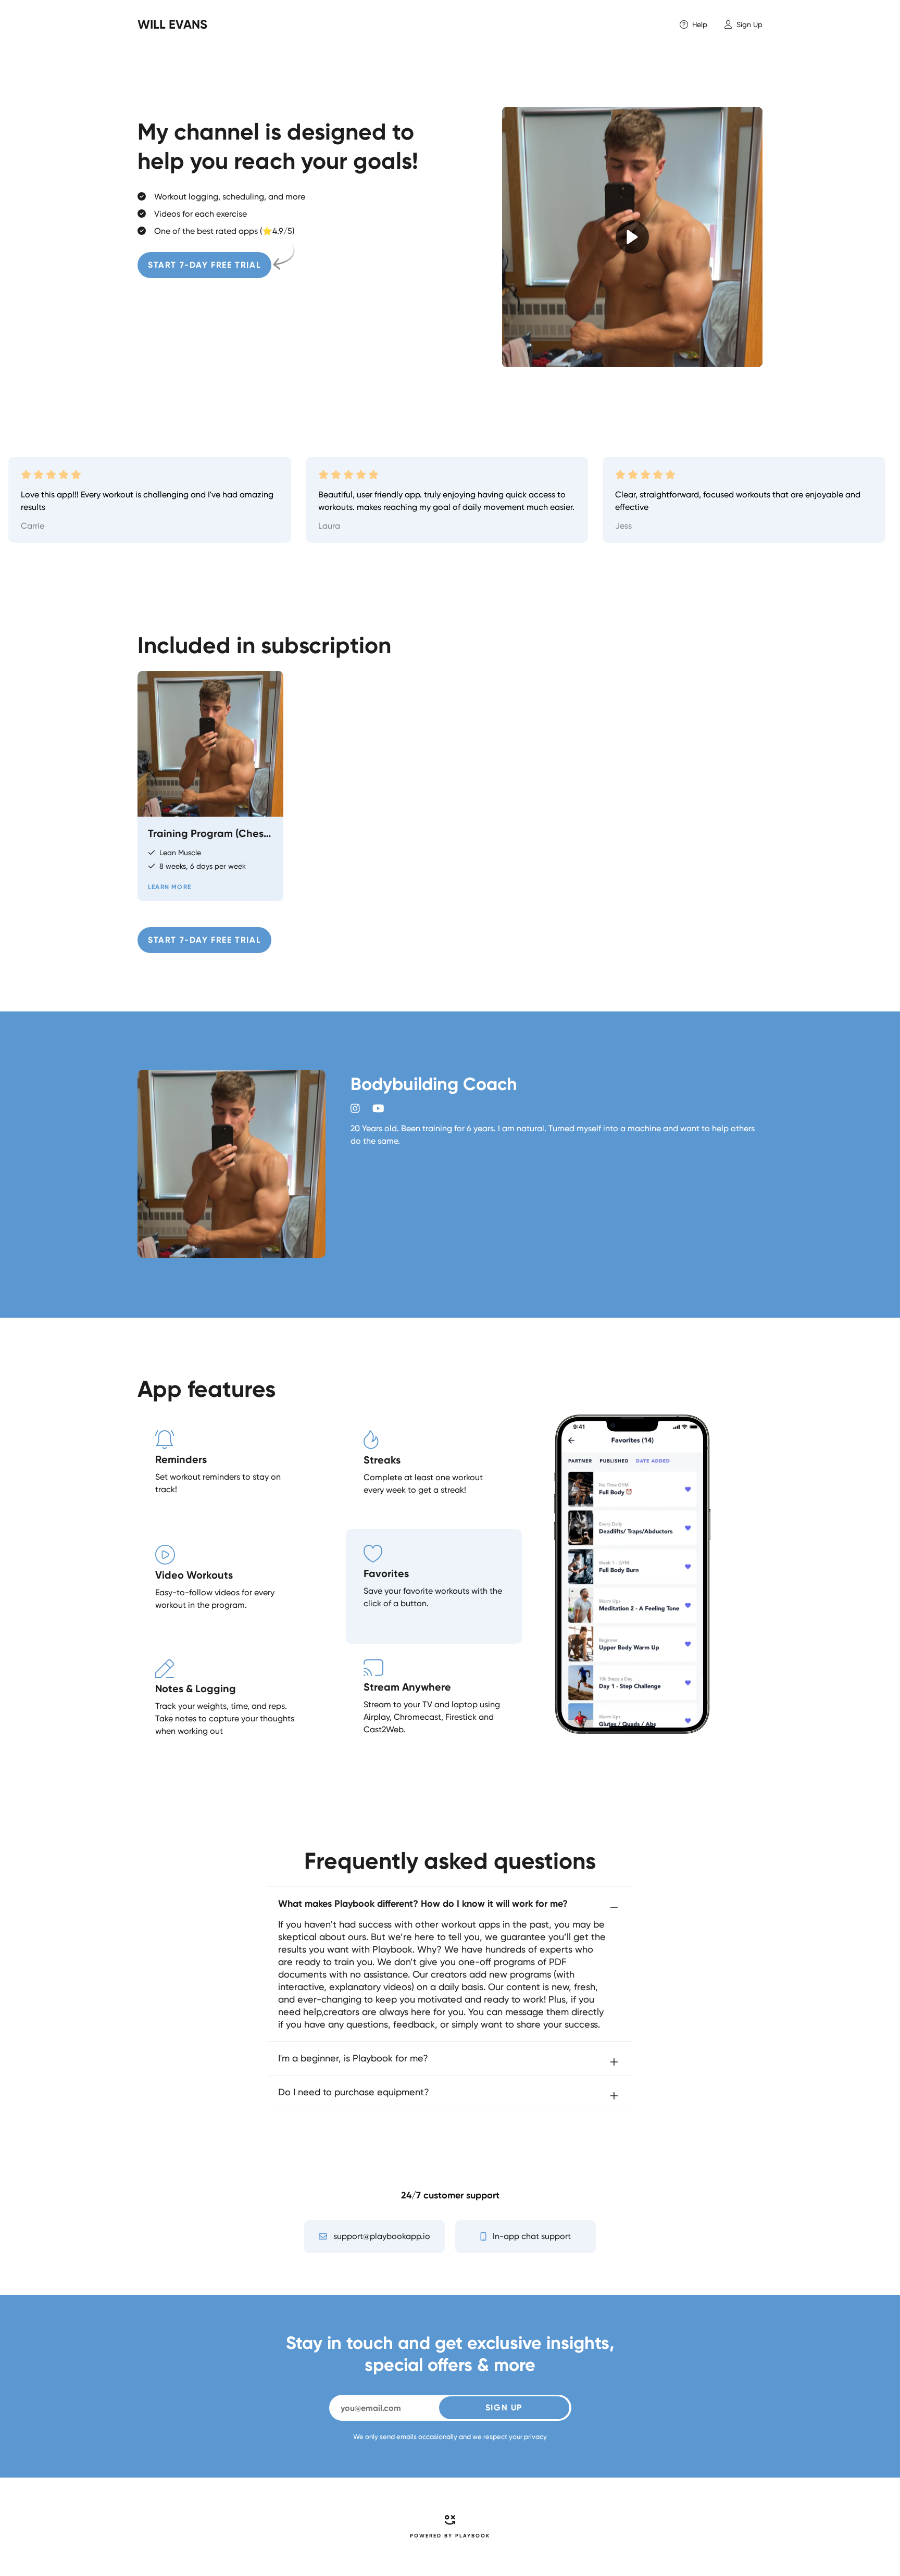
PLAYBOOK (473, 2536)
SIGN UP (504, 2408)
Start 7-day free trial (204, 265)
